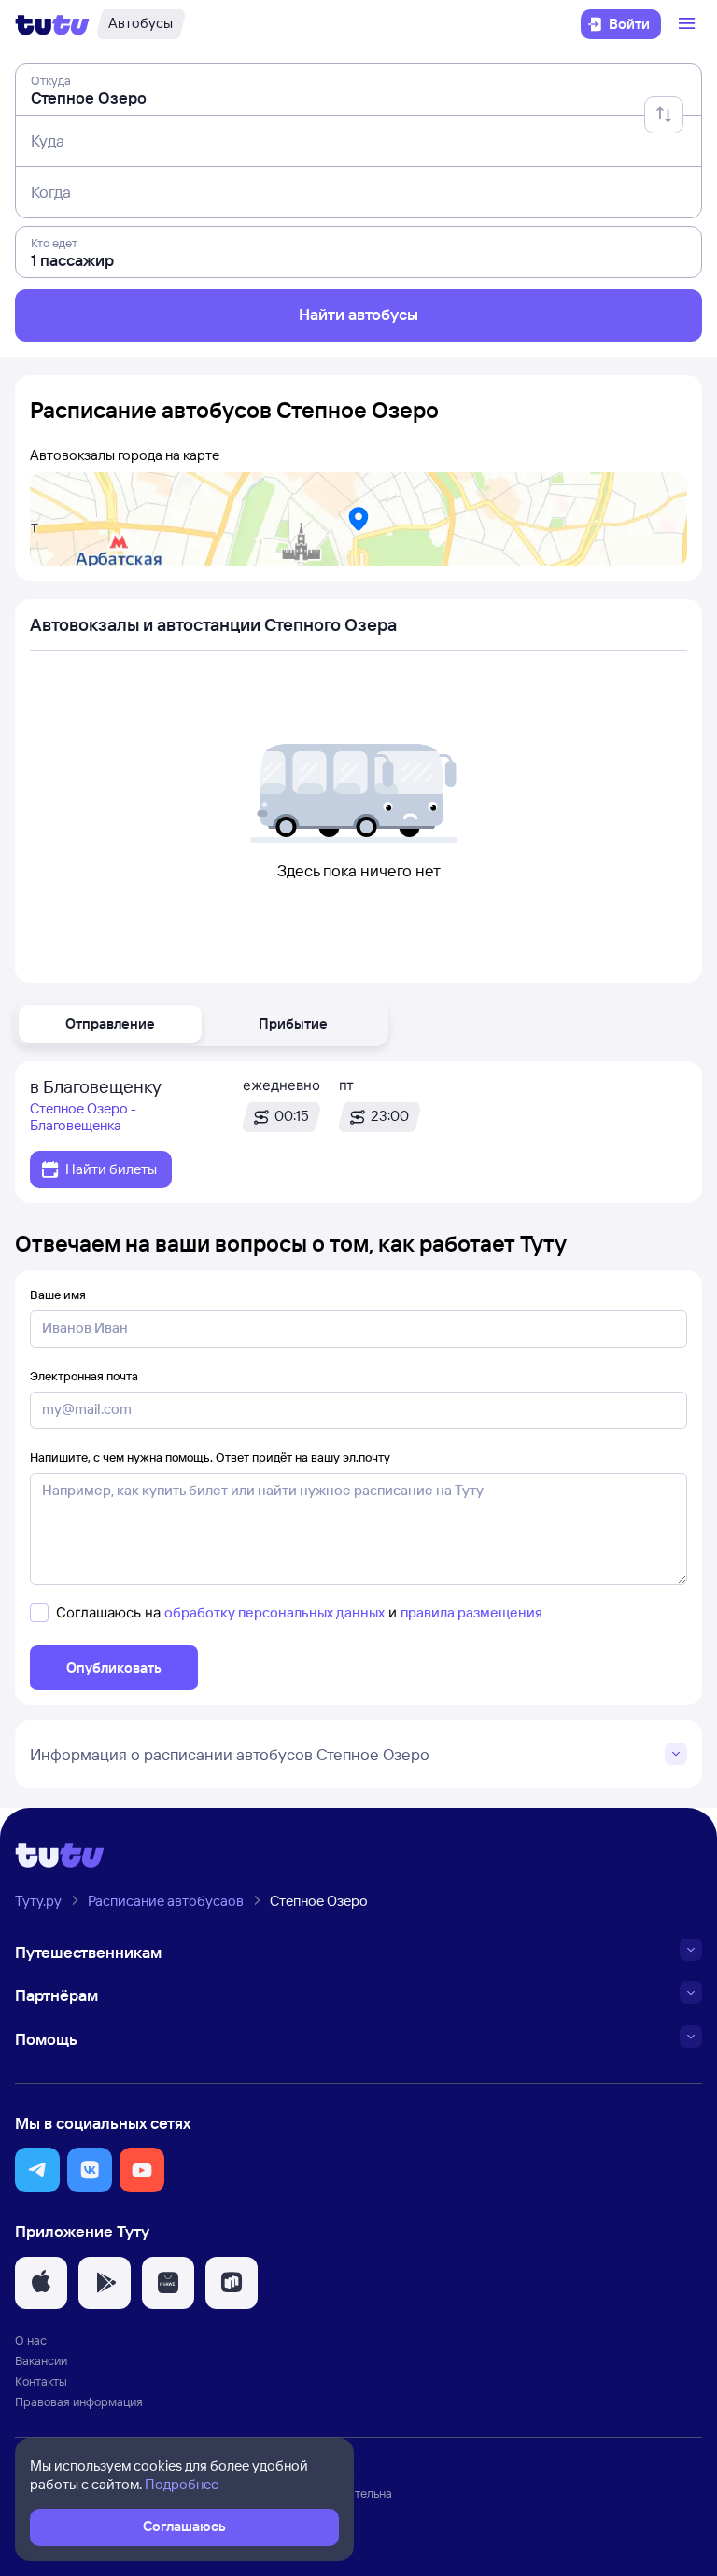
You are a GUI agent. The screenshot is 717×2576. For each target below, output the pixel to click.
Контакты (41, 2381)
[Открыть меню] (689, 24)
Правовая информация (79, 2401)
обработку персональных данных (274, 1612)
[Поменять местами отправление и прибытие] (664, 115)
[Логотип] (52, 24)
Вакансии (41, 2360)
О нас (31, 2340)
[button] (110, 1024)
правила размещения (471, 1612)
